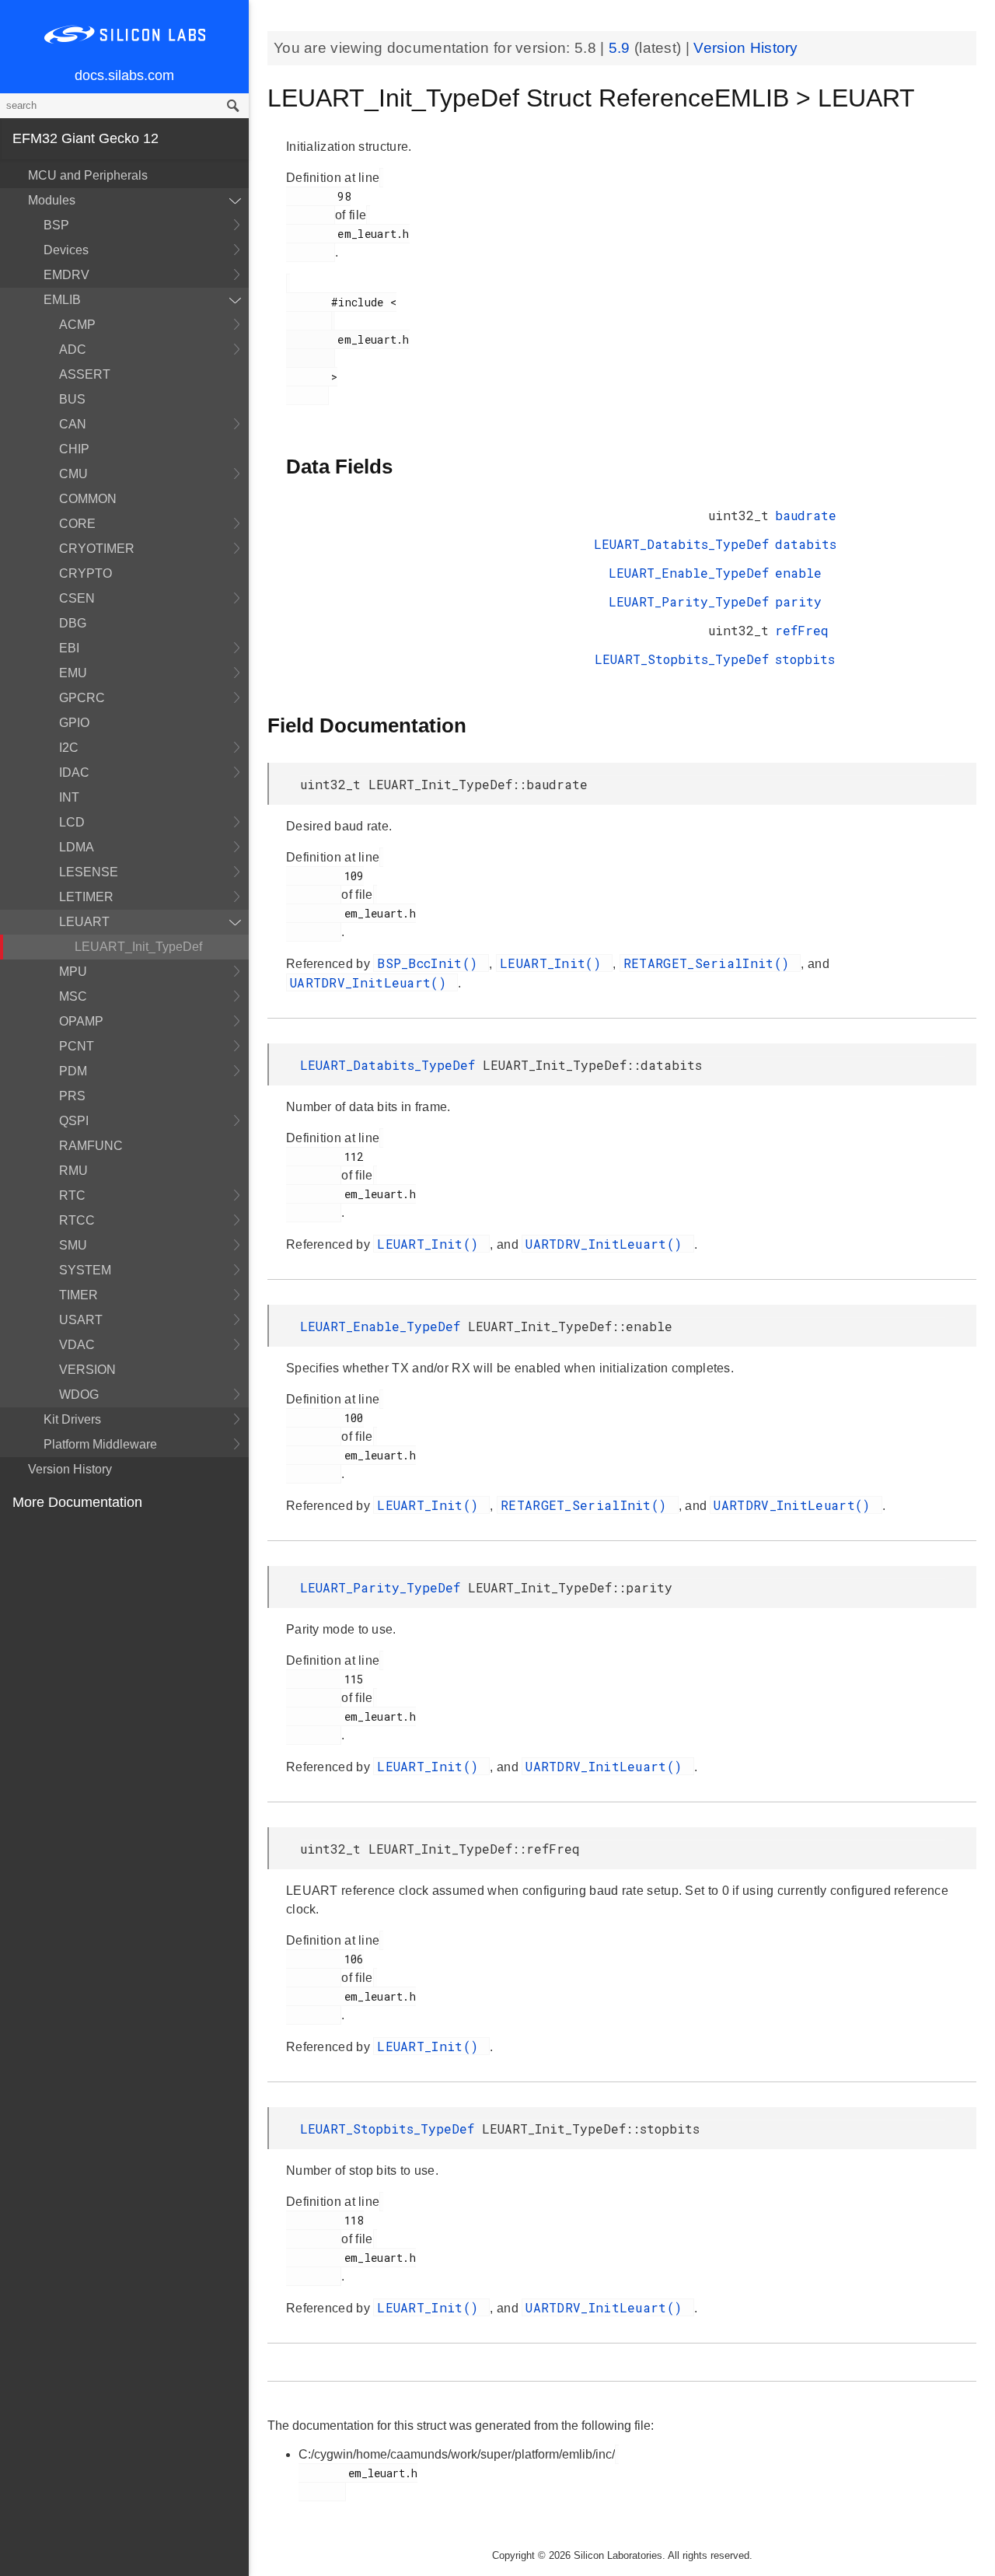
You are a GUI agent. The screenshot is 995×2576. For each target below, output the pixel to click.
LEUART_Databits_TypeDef (681, 544)
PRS (72, 1096)
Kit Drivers (72, 1419)
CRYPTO (86, 573)
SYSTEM (85, 1270)
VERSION (87, 1370)
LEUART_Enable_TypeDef (689, 573)
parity (798, 601)
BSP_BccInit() (431, 963)
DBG (73, 623)
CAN (73, 424)
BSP (56, 225)
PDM (73, 1071)
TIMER (79, 1295)
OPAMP (81, 1021)
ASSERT (85, 374)
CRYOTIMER (97, 549)
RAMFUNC (91, 1146)
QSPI (74, 1121)
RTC (72, 1195)
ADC (73, 350)
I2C (69, 748)
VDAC (77, 1345)
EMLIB (62, 300)
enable (798, 573)
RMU (73, 1171)
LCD (72, 822)
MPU (73, 972)
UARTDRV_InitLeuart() (372, 982)
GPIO (74, 723)
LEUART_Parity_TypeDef (689, 601)
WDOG (79, 1395)
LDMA (77, 847)
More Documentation (77, 1502)
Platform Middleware (100, 1444)
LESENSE (89, 872)
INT (69, 797)
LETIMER (86, 897)
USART (81, 1320)
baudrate (806, 515)
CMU (73, 474)
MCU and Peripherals (88, 175)
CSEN (77, 598)
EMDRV (66, 275)
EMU (73, 673)
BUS (72, 399)
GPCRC (82, 698)
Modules (52, 200)
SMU (73, 1245)
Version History (70, 1469)
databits (806, 544)
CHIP (74, 449)
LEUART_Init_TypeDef (138, 947)
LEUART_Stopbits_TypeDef (682, 659)
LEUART (84, 922)
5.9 (621, 48)
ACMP (77, 325)
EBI (69, 648)
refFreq (802, 630)
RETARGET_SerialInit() (710, 963)
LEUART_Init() (554, 963)
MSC (73, 996)
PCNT (77, 1046)
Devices (66, 250)
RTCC (77, 1220)
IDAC (74, 772)
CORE (77, 524)
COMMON (88, 499)
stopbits (805, 659)
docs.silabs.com (124, 75)
